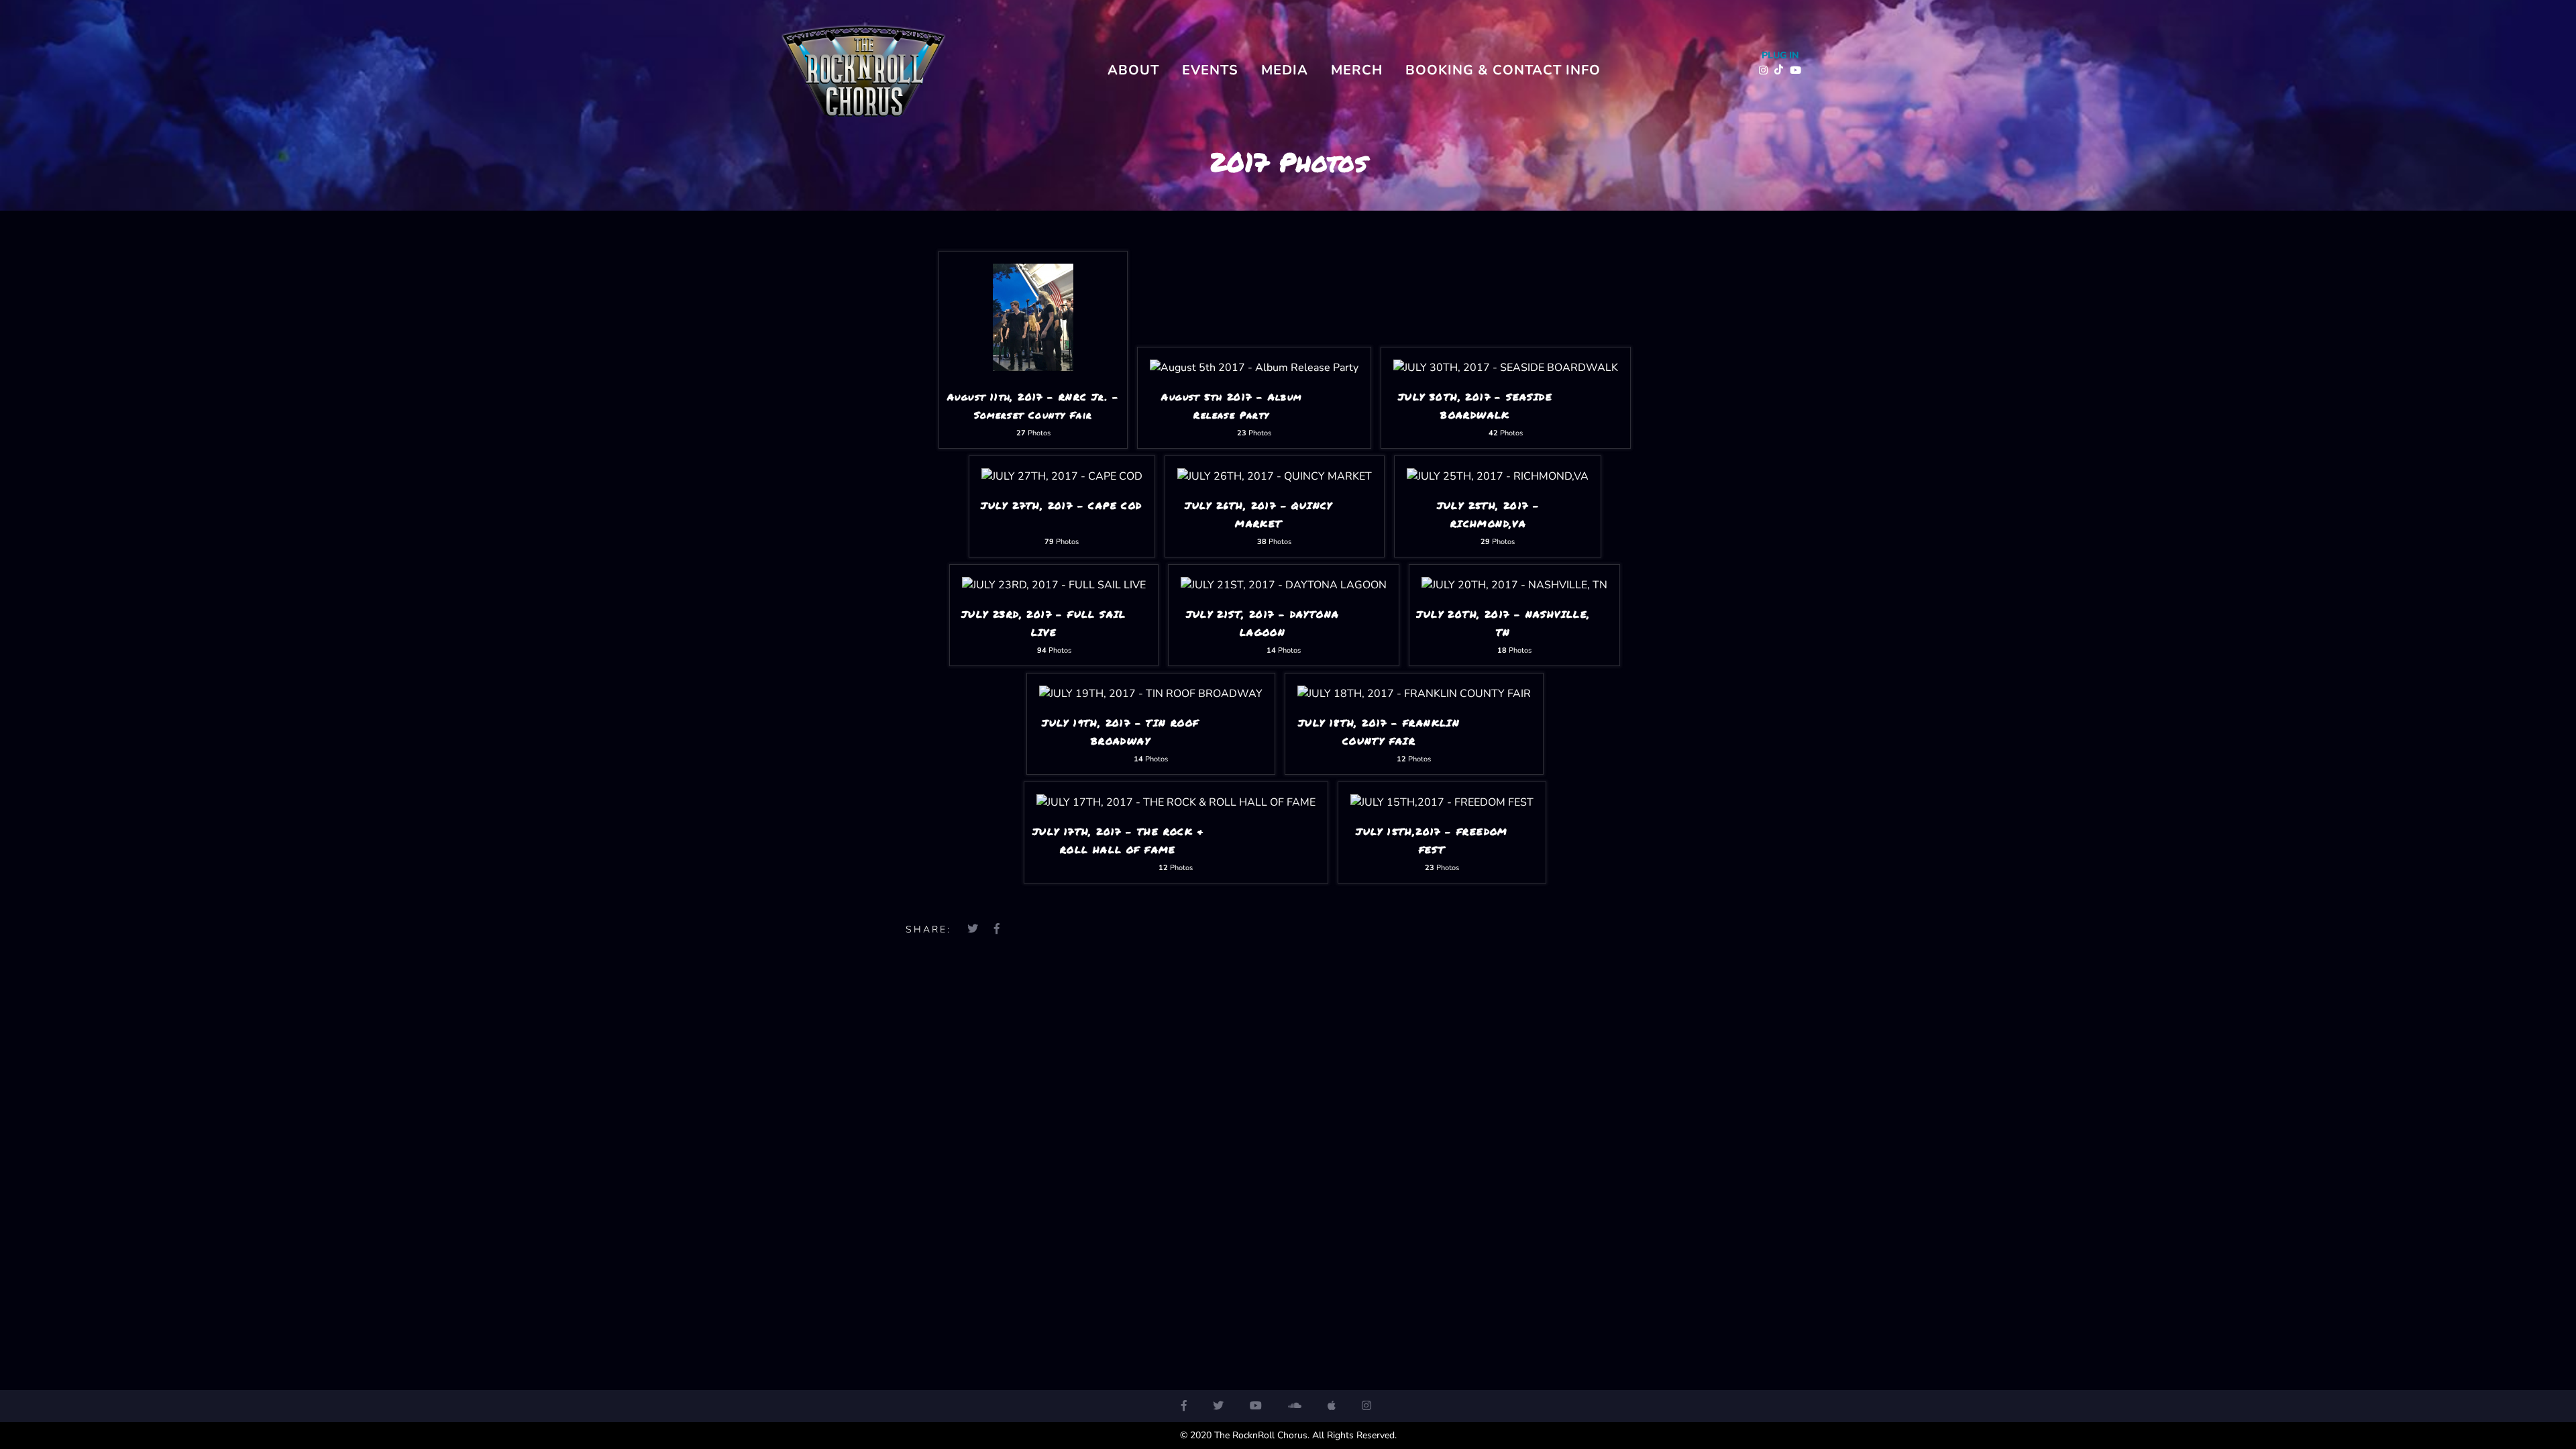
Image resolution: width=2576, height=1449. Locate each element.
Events (1210, 70)
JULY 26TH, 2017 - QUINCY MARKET (1259, 514)
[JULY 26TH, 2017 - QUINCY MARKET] (1275, 476)
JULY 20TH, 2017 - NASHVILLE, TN (1503, 623)
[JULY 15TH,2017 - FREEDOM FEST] (1442, 802)
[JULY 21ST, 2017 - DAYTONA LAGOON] (1284, 585)
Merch (1357, 70)
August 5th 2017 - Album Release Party (1231, 406)
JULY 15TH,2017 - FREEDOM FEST (1432, 840)
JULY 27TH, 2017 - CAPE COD (1061, 505)
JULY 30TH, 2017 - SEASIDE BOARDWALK (1475, 406)
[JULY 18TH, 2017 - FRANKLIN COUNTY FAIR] (1414, 694)
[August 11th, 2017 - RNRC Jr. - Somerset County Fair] (1033, 368)
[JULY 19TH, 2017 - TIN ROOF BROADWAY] (1151, 694)
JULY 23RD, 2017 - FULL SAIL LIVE (1044, 623)
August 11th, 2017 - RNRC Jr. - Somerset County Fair (1033, 406)
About (1133, 70)
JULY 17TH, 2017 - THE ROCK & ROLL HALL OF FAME (1118, 840)
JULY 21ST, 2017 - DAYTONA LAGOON (1263, 623)
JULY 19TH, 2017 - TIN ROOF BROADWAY (1120, 732)
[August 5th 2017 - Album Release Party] (1254, 368)
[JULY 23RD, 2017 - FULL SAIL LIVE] (1054, 585)
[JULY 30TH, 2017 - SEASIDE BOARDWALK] (1506, 368)
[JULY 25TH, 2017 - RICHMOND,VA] (1498, 476)
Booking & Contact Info (1503, 70)
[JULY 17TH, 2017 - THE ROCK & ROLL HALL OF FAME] (1176, 802)
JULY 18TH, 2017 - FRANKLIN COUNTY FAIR (1379, 732)
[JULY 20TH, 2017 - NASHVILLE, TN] (1514, 585)
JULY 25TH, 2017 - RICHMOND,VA (1489, 514)
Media (1285, 70)
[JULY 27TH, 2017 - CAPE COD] (1062, 476)
